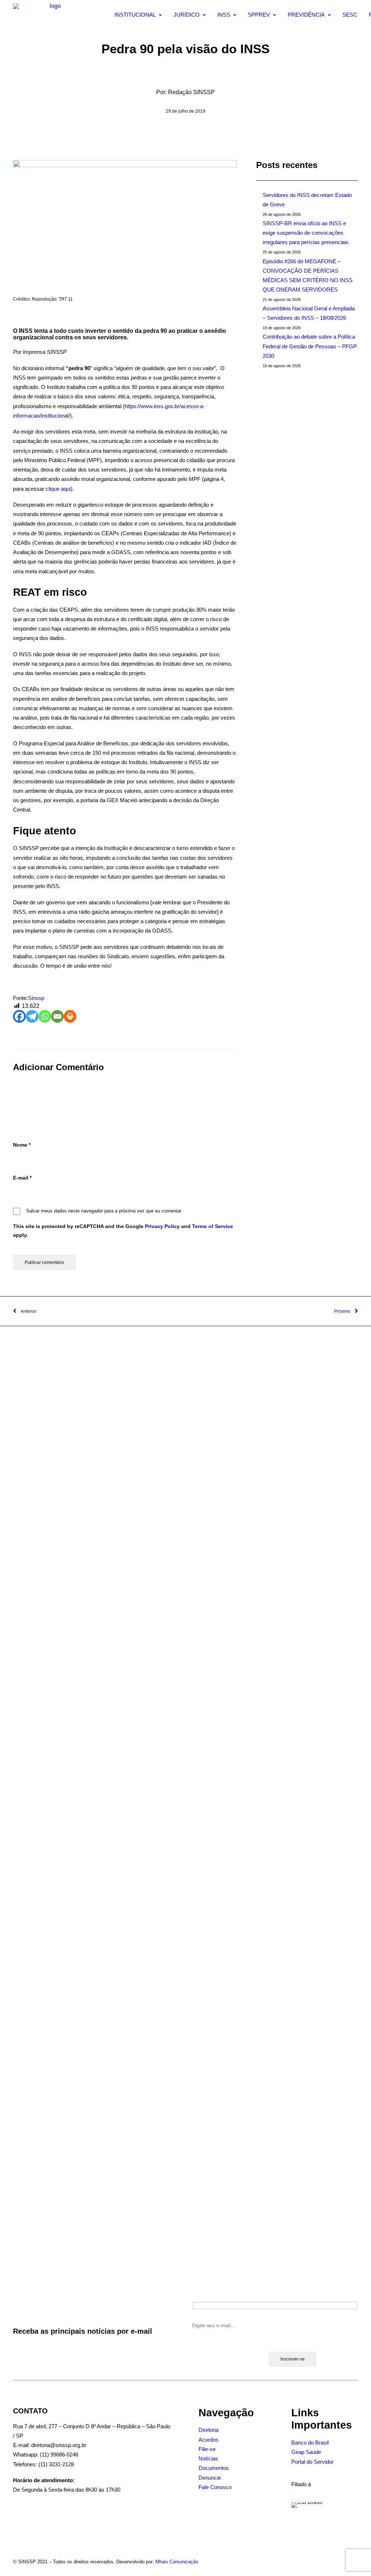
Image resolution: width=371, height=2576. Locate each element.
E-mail (22, 1178)
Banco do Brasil (310, 2443)
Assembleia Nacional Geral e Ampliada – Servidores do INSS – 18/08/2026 (309, 313)
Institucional (135, 15)
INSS (224, 15)
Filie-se (207, 2449)
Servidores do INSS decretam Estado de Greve (307, 200)
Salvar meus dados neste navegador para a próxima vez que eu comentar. (104, 1211)
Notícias (208, 2458)
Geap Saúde (306, 2452)
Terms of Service (212, 1226)
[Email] (57, 1016)
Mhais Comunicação (177, 2562)
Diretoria (209, 2430)
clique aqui (58, 489)
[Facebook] (19, 1016)
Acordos (209, 2440)
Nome (22, 1145)
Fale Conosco (215, 2487)
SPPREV (259, 15)
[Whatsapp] (45, 1016)
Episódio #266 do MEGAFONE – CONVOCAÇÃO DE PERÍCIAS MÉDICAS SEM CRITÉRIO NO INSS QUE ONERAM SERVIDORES (308, 275)
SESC (350, 15)
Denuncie (210, 2478)
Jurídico (187, 15)
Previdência (306, 15)
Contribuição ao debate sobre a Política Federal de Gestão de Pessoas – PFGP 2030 (310, 346)
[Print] (70, 1016)
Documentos (214, 2468)
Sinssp (36, 998)
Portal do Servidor (312, 2462)
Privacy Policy (162, 1226)
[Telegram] (32, 1016)
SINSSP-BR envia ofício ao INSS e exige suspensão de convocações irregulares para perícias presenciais (306, 233)
